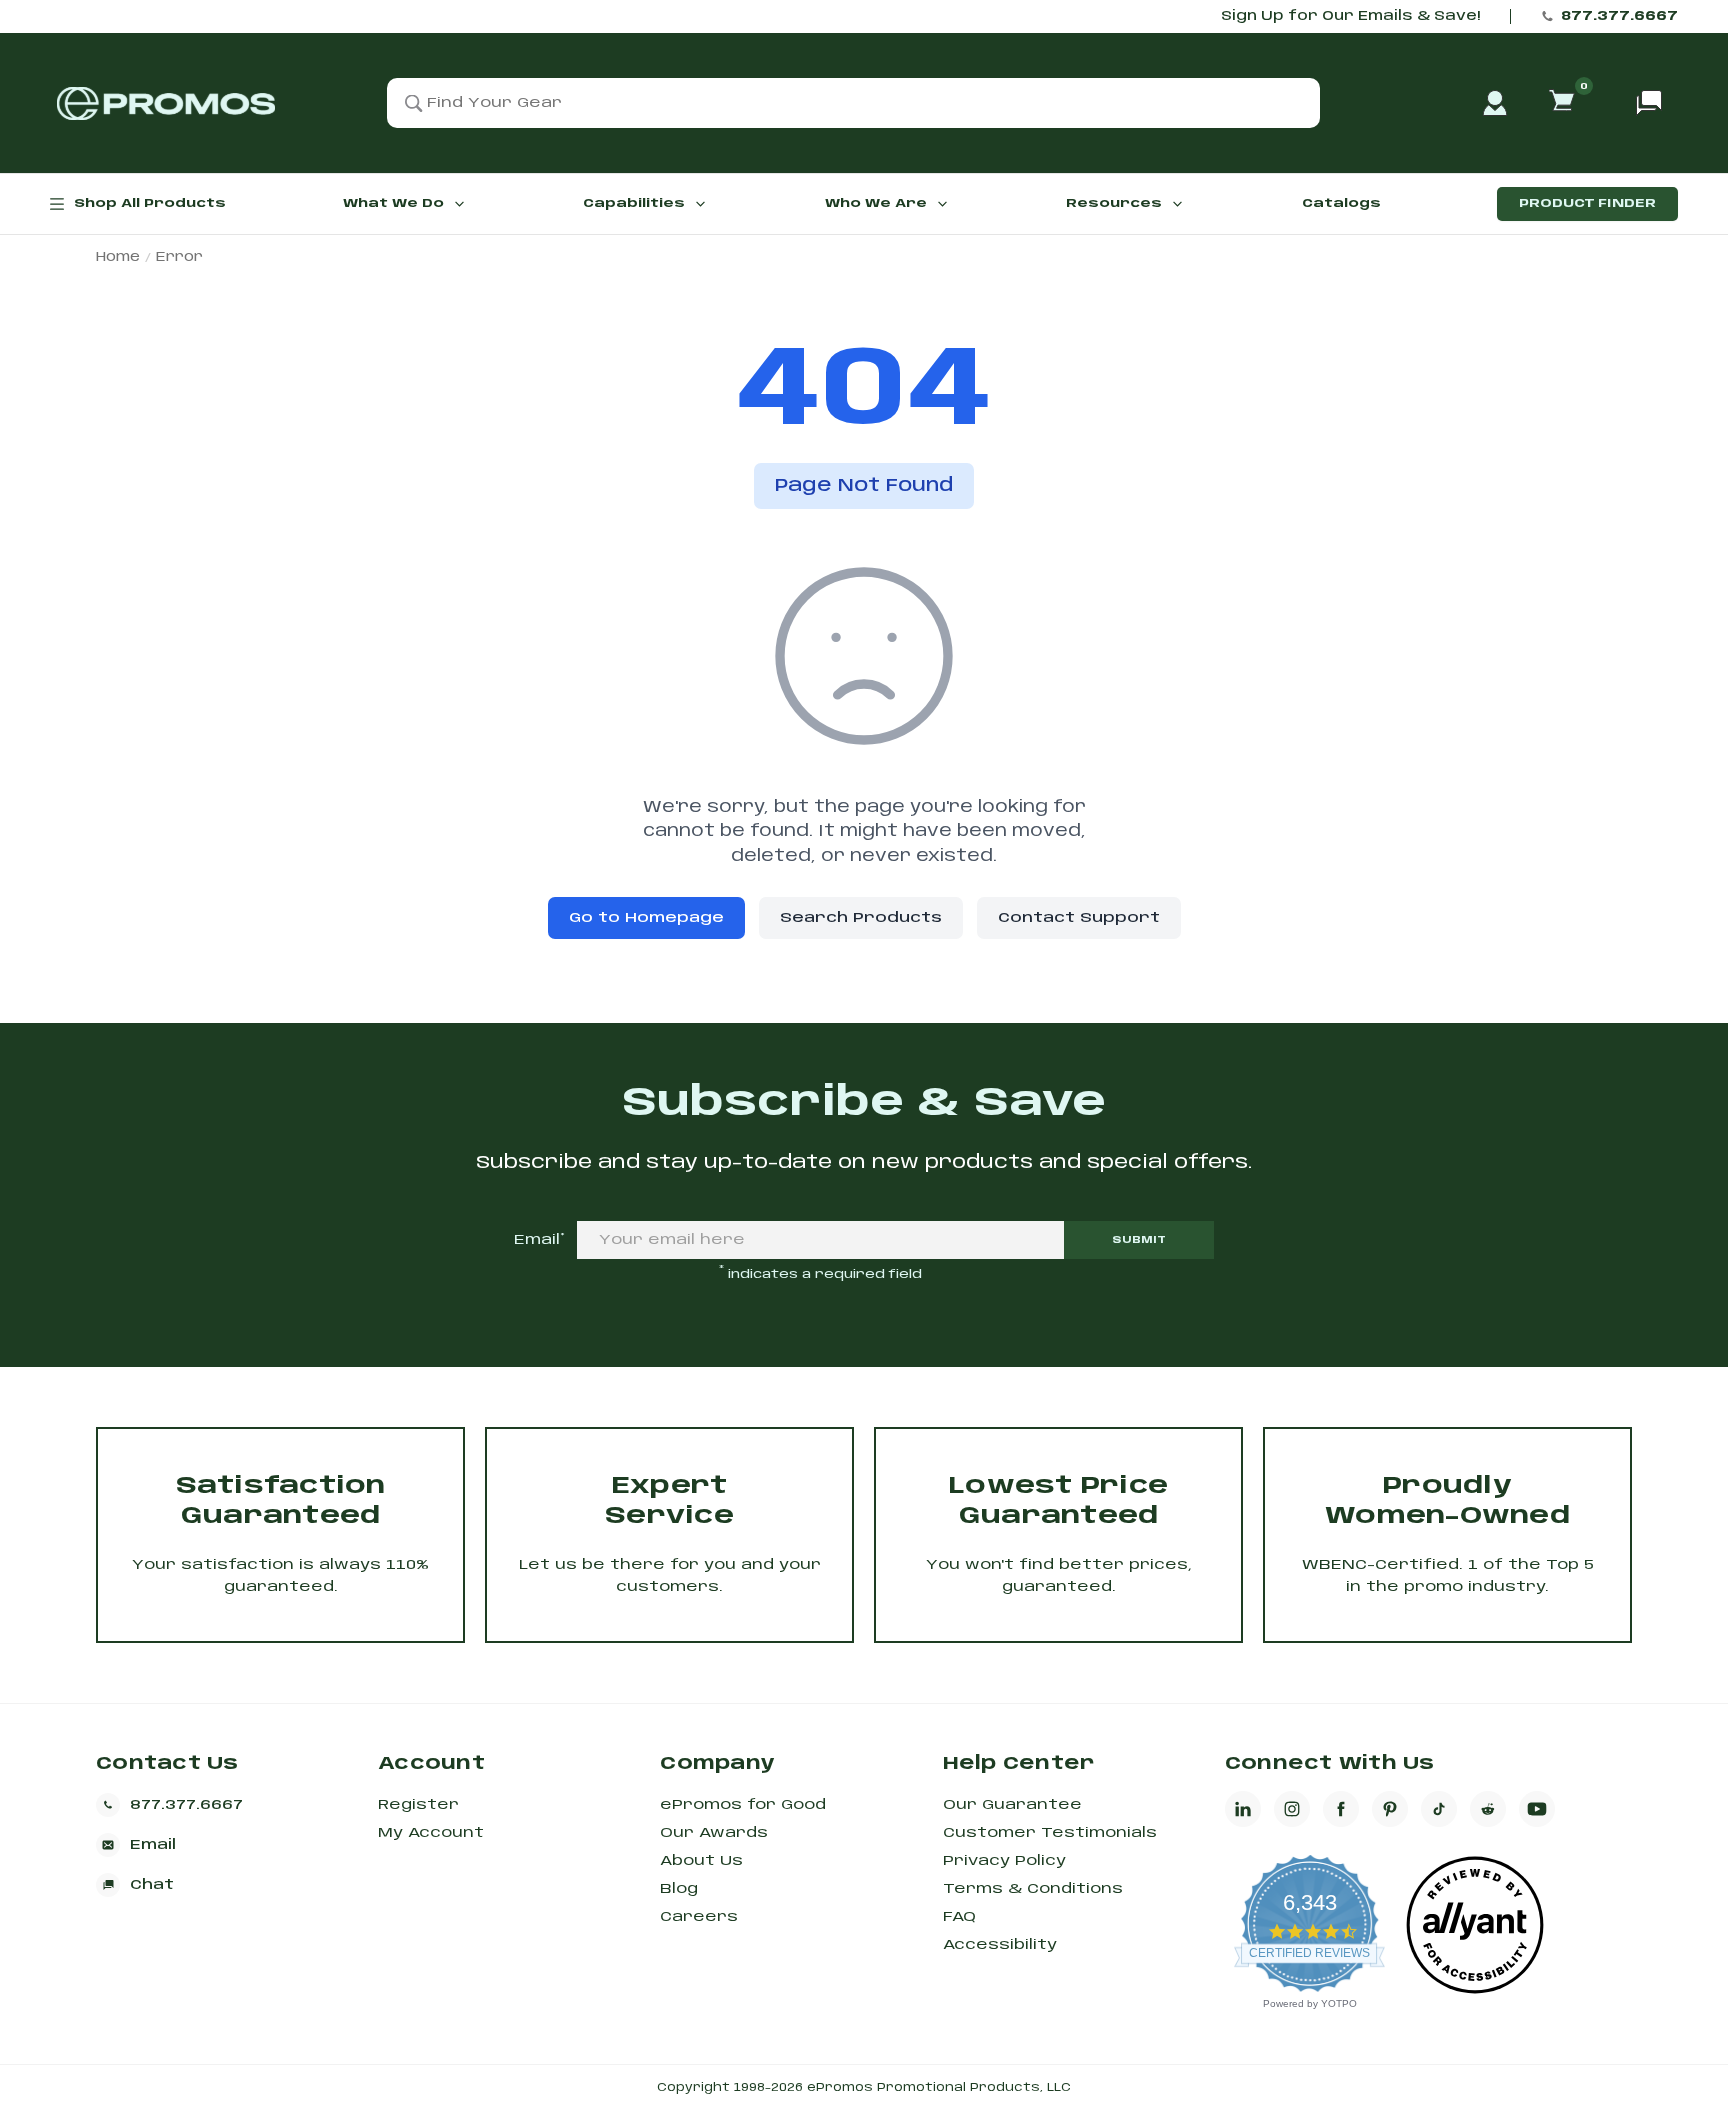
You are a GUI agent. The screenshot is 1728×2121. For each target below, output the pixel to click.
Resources (1114, 203)
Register (418, 1805)
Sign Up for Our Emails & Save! (1350, 16)
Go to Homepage (646, 918)
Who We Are (876, 203)
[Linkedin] (1243, 1809)
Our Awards (714, 1833)
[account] (1495, 103)
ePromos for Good (743, 1805)
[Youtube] (1537, 1809)
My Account (431, 1833)
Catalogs (1341, 203)
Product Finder (1587, 203)
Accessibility (1000, 1945)
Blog (679, 1889)
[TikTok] (1439, 1809)
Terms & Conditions (1033, 1889)
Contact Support (1079, 918)
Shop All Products (150, 203)
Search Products (861, 918)
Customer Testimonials (1050, 1833)
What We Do (393, 203)
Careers (699, 1917)
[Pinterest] (1390, 1809)
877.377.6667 (1619, 16)
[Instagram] (1292, 1809)
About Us (701, 1861)
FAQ (959, 1917)
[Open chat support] (1649, 103)
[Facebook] (1341, 1809)
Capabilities (634, 203)
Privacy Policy (1004, 1861)
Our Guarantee (1012, 1805)
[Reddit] (1488, 1809)
